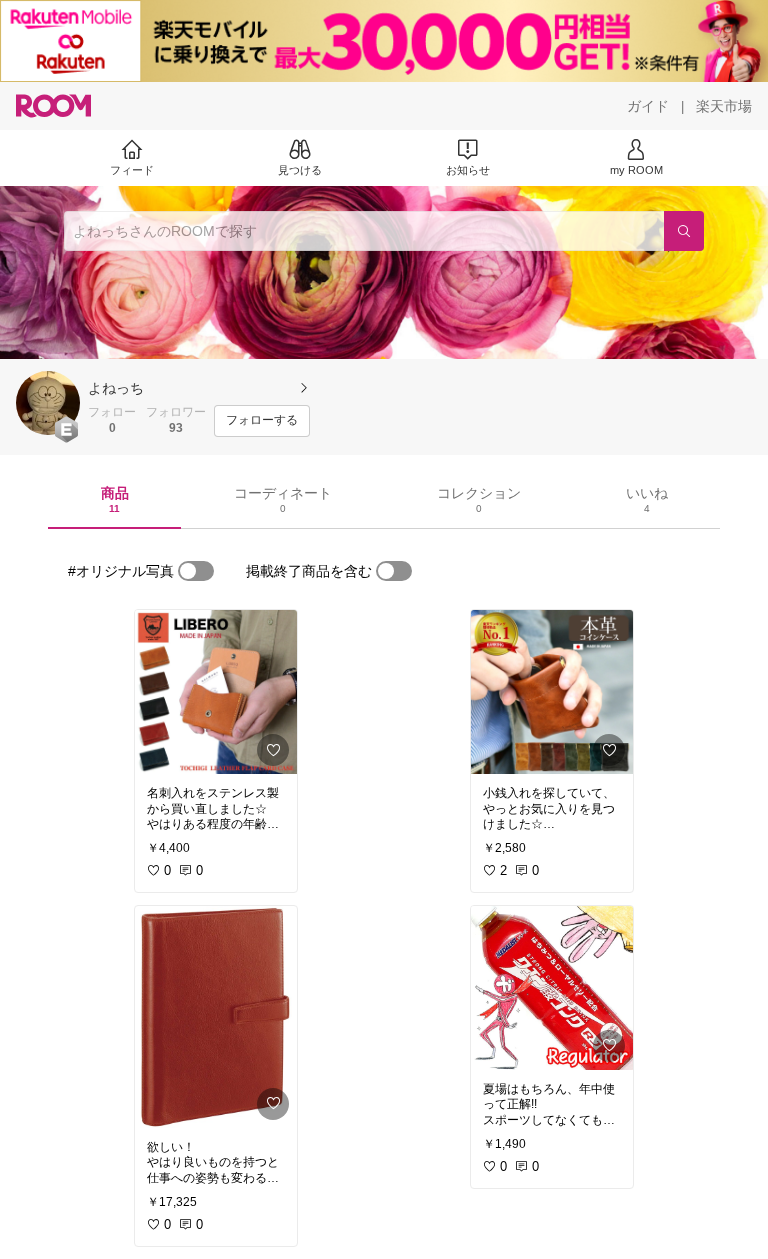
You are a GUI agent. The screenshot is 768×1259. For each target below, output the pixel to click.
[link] (216, 692)
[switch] (196, 571)
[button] (48, 403)
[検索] (684, 231)
